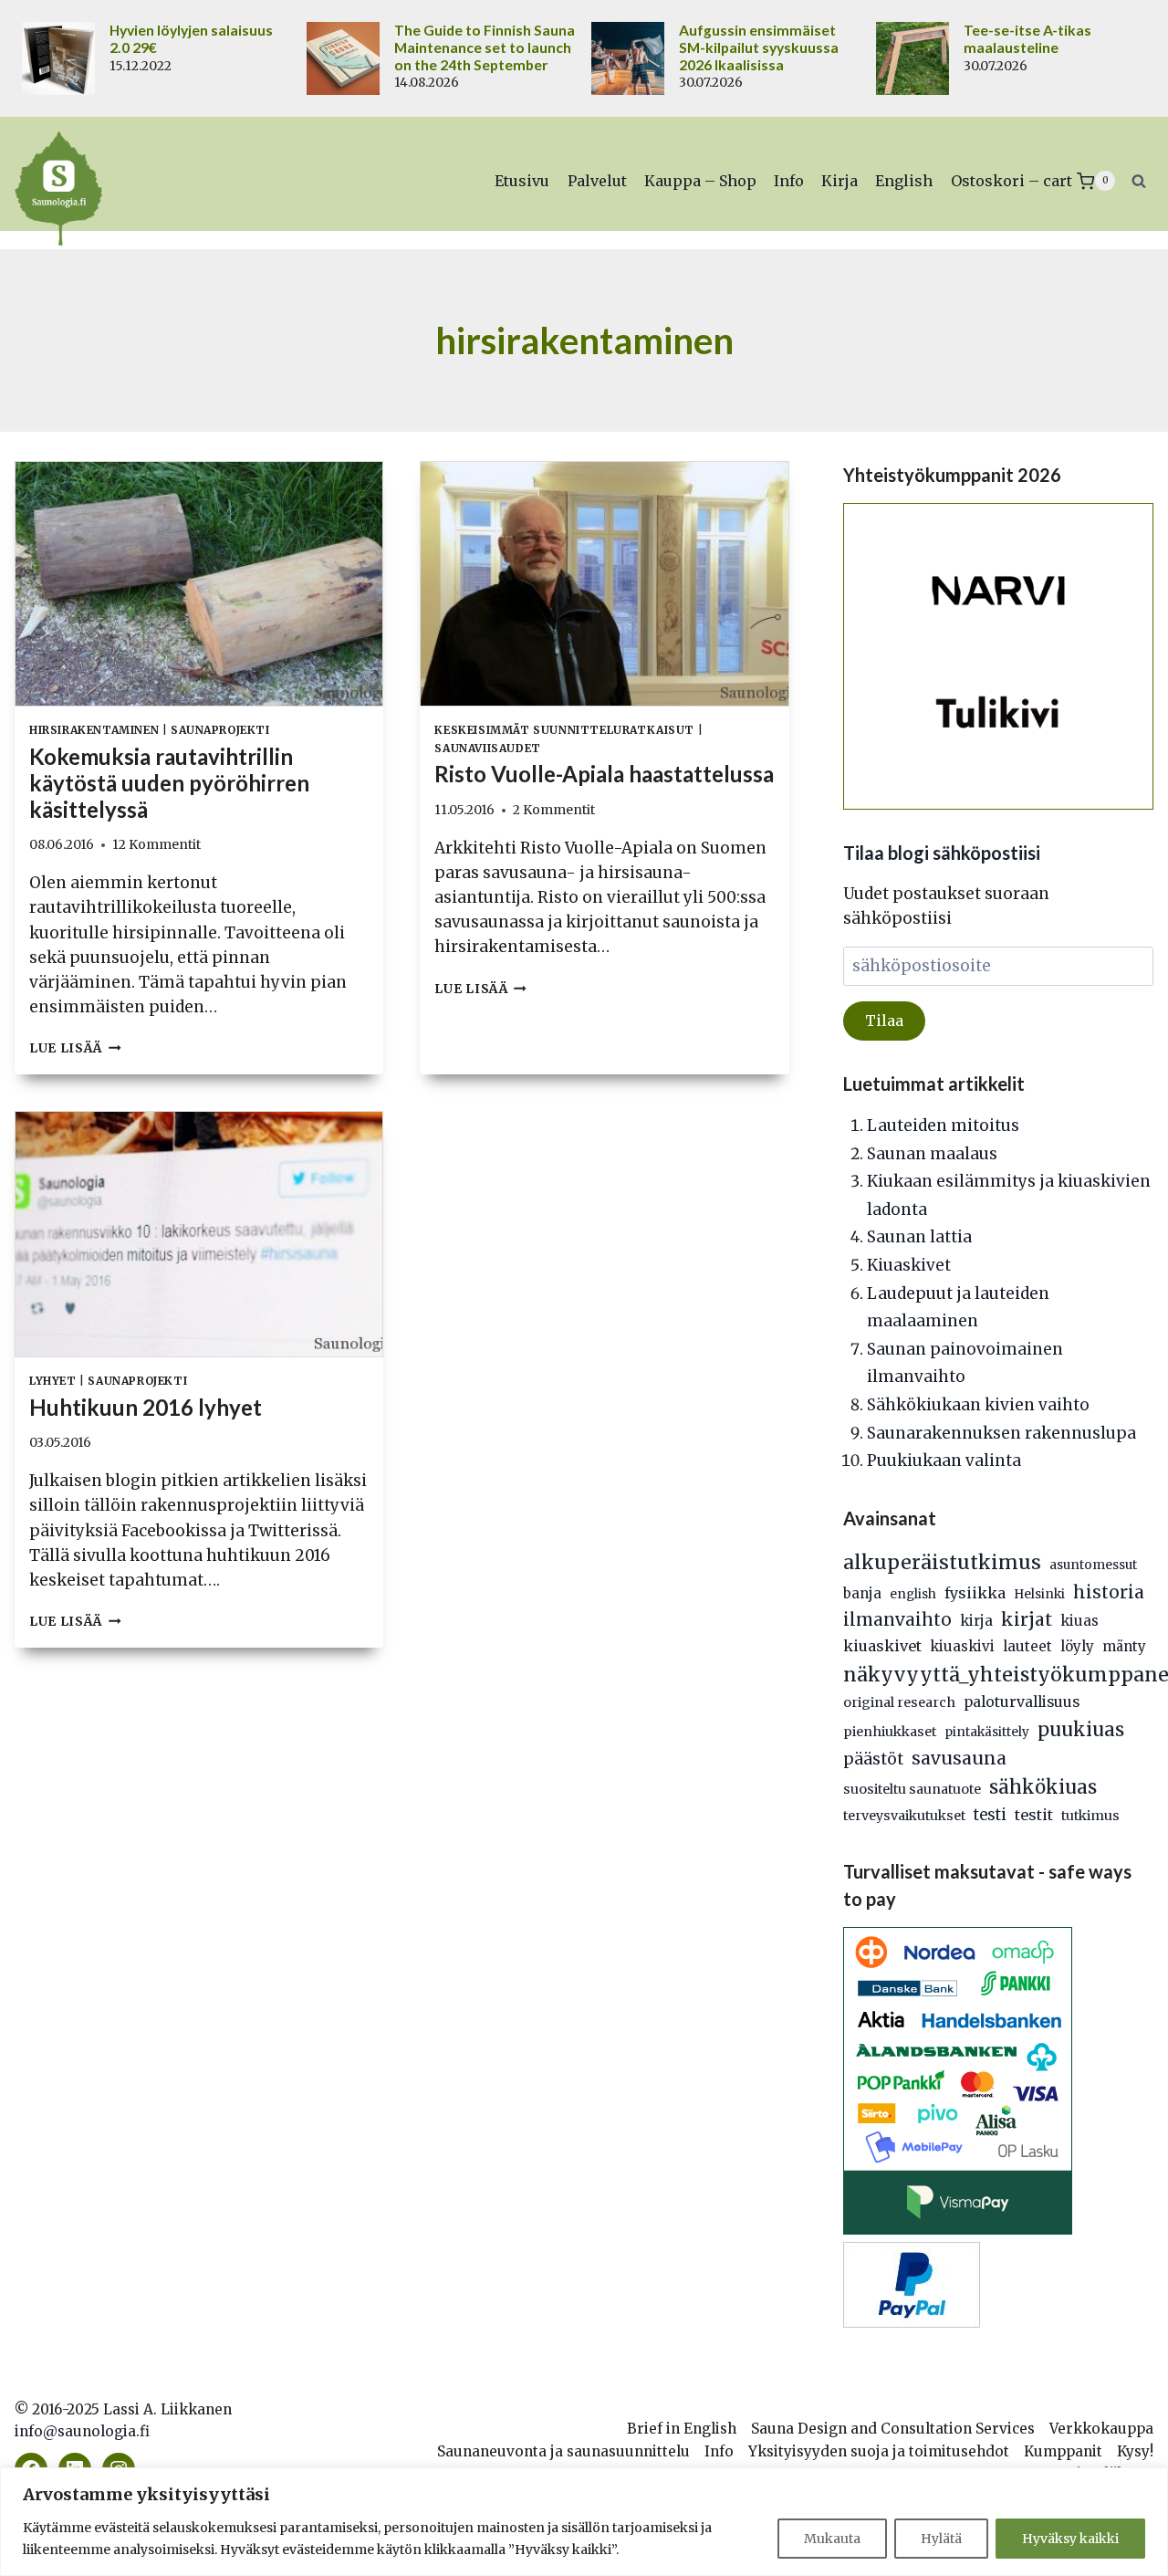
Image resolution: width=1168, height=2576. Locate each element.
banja (862, 1593)
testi (990, 1815)
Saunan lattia (919, 1237)
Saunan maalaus (932, 1154)
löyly (1077, 1646)
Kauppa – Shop (700, 181)
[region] (584, 2522)
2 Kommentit (554, 810)
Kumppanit (1063, 2451)
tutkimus (1090, 1816)
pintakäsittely (987, 1732)
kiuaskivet (882, 1646)
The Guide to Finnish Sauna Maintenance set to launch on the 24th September (485, 47)
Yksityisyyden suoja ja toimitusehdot (879, 2451)
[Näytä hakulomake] (1139, 181)
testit (1034, 1815)
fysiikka (975, 1593)
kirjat (1027, 1619)
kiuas (1079, 1621)
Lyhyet (53, 1381)
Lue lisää (75, 1048)
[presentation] (199, 584)
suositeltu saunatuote (912, 1789)
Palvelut (597, 181)
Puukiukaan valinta (944, 1461)
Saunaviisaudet (487, 748)
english (913, 1594)
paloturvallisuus (1022, 1702)
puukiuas (1081, 1730)
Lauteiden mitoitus (943, 1126)
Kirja (839, 181)
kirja (976, 1621)
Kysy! (1135, 2451)
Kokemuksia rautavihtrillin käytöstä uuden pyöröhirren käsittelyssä (169, 783)
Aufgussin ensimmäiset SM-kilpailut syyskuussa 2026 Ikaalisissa (759, 47)
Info (789, 181)
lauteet (1027, 1646)
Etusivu (522, 181)
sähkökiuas (1043, 1787)
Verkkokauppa (1101, 2429)
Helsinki (1039, 1594)
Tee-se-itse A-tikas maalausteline (1027, 39)
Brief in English (682, 2429)
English (904, 181)
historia (1109, 1592)
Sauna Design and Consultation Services (893, 2429)
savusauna (959, 1758)
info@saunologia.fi (82, 2431)
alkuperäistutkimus (942, 1562)
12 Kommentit (156, 845)
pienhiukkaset (890, 1732)
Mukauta (832, 2539)
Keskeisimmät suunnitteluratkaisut (564, 730)
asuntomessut (1093, 1565)
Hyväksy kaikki (1070, 2539)
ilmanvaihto (897, 1620)
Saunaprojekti (220, 730)
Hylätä (941, 2539)
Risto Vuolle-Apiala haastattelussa (604, 774)
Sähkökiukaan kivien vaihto (978, 1405)
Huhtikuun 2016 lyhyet (146, 1407)
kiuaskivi (962, 1646)
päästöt (873, 1759)
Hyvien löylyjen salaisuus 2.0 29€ (191, 39)
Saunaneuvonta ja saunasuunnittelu (563, 2451)
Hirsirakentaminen (94, 730)
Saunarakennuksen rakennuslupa (1001, 1433)
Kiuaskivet (909, 1265)
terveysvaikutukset (904, 1816)
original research (899, 1702)
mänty (1124, 1646)
